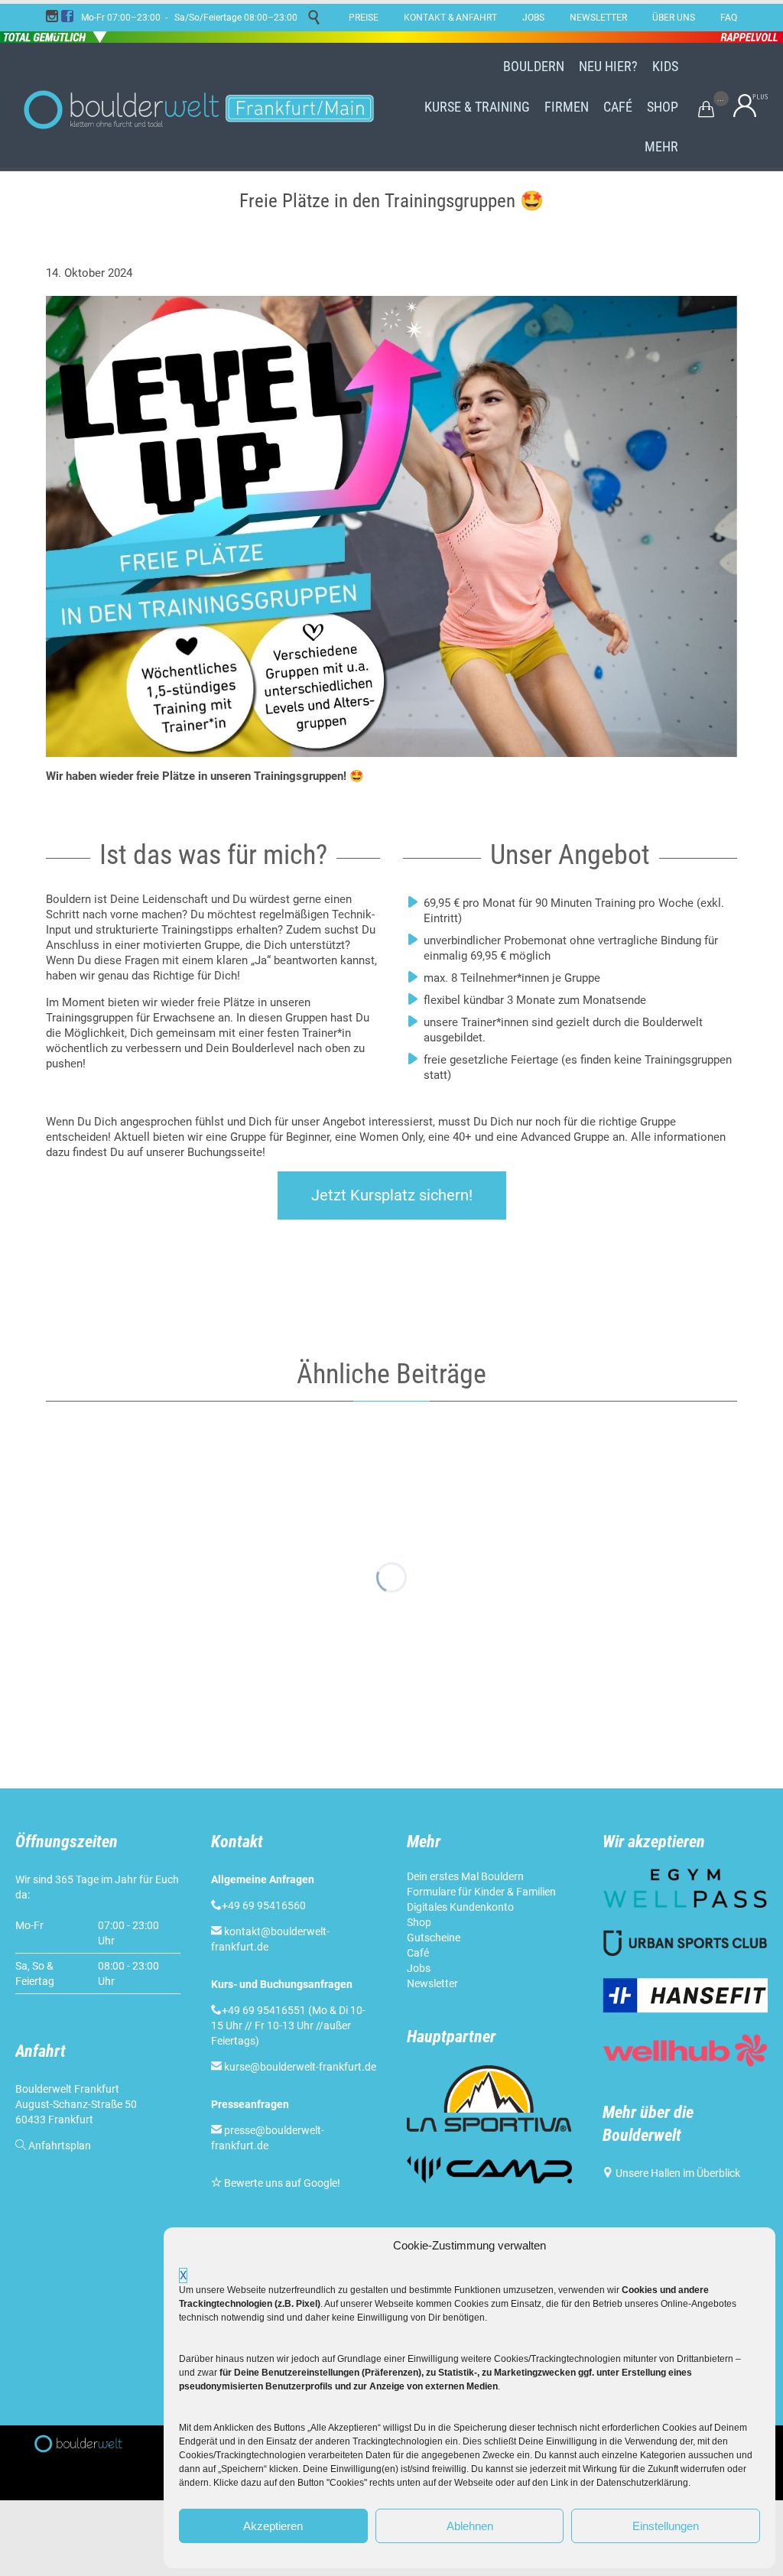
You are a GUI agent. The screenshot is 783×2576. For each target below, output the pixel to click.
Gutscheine (434, 1938)
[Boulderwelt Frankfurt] (199, 107)
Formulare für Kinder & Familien (481, 1892)
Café (418, 1953)
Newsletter (432, 1983)
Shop (419, 1922)
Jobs (419, 1968)
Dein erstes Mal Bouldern (465, 1876)
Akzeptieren (273, 2526)
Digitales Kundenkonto (460, 1907)
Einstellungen (666, 2526)
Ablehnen (470, 2526)
